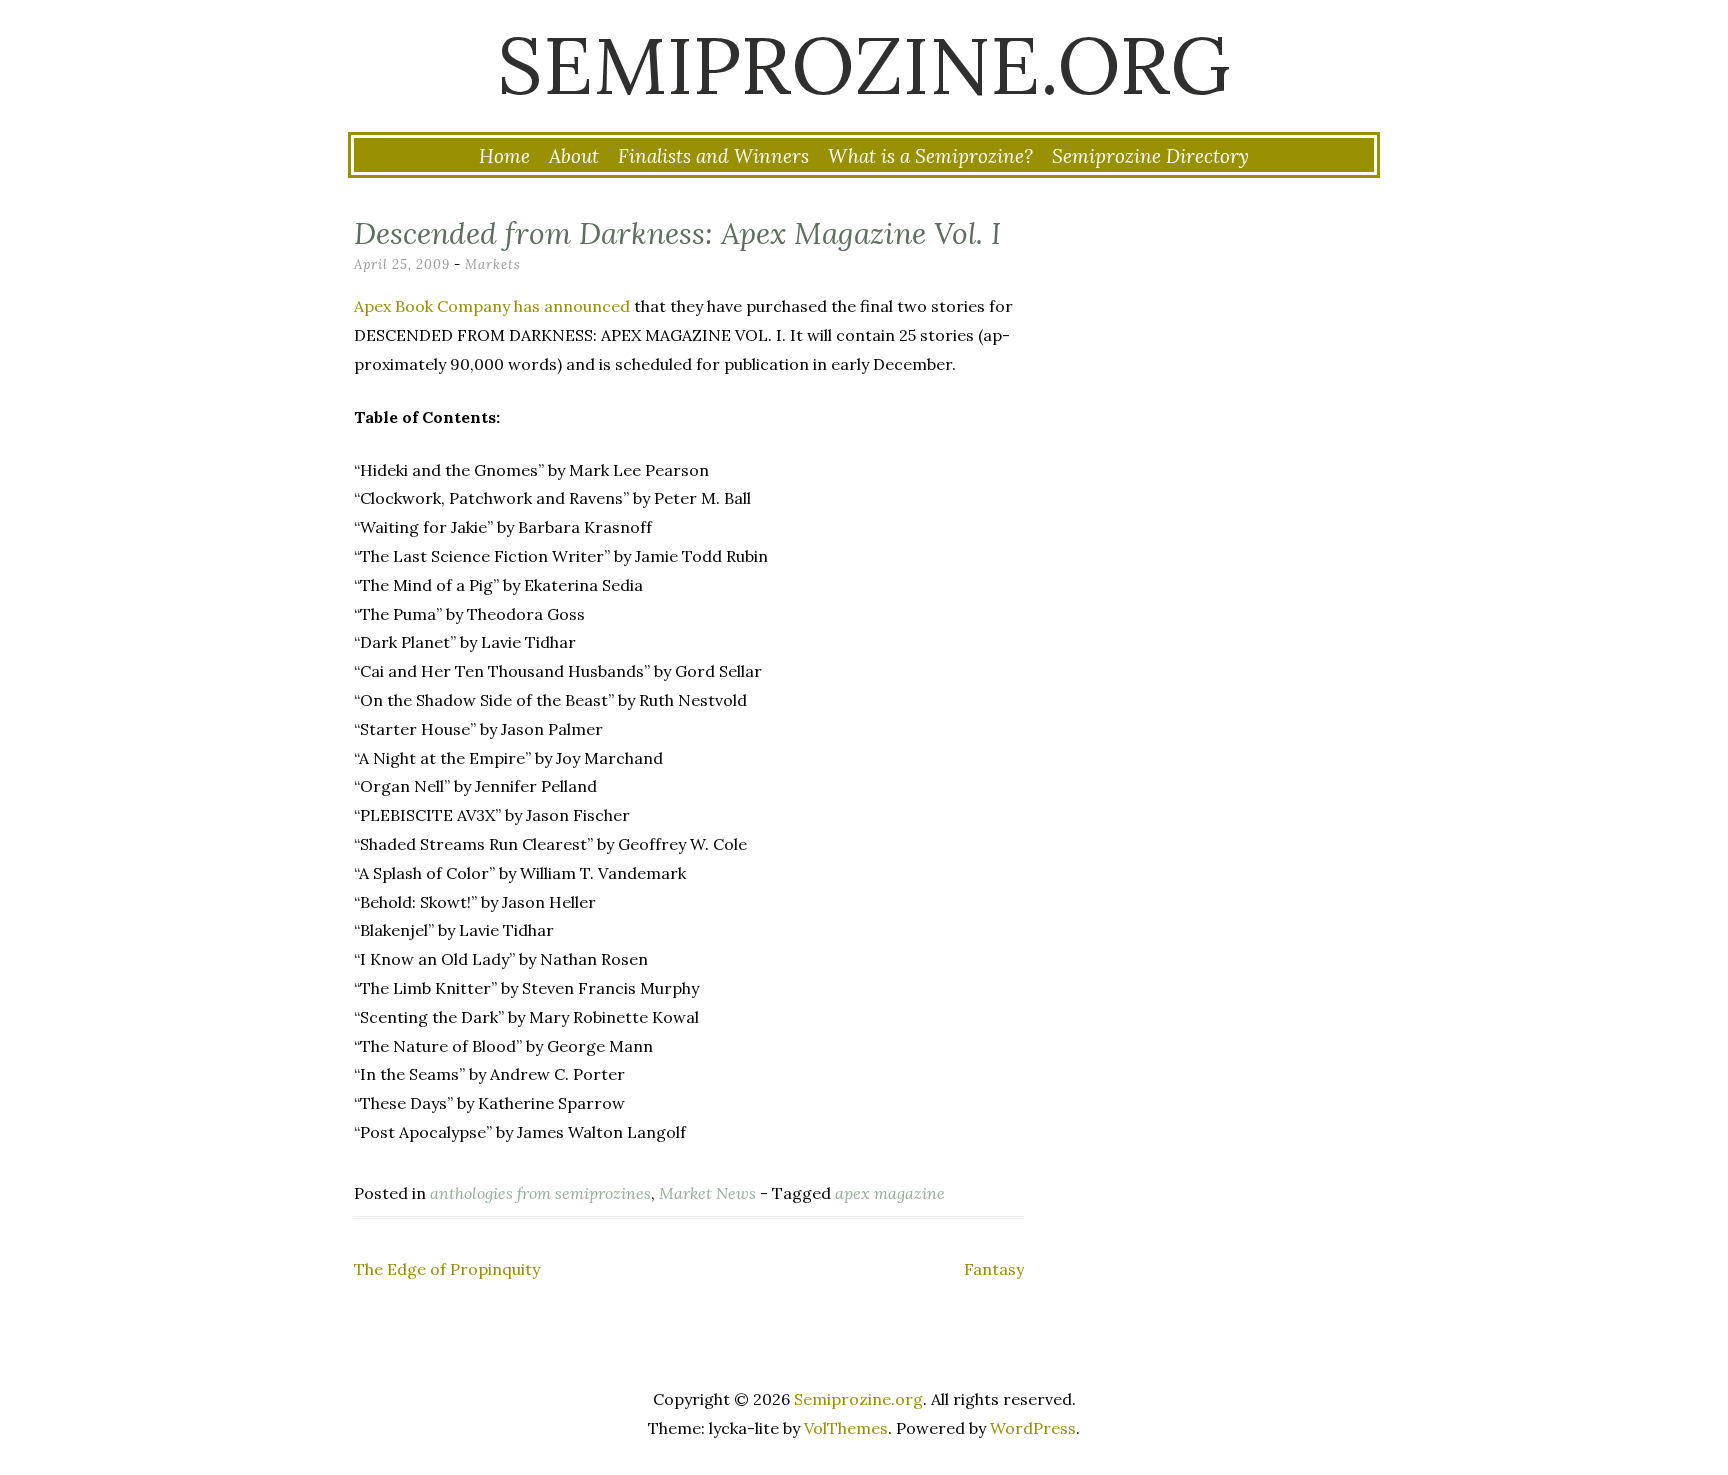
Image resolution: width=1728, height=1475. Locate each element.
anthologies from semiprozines (540, 1193)
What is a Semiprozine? (930, 156)
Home (504, 156)
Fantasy (994, 1269)
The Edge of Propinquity (447, 1269)
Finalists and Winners (713, 156)
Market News (707, 1193)
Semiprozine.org (864, 65)
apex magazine (890, 1193)
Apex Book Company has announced (492, 306)
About (574, 156)
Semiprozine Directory (1150, 156)
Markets (493, 264)
